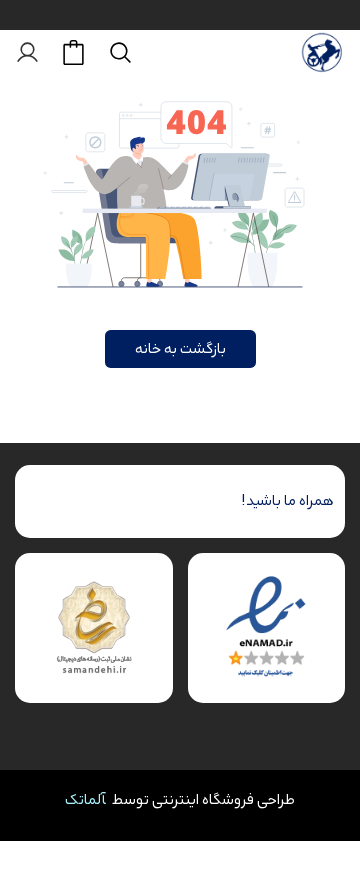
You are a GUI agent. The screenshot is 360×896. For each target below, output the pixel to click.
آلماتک (85, 799)
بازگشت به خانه (180, 348)
